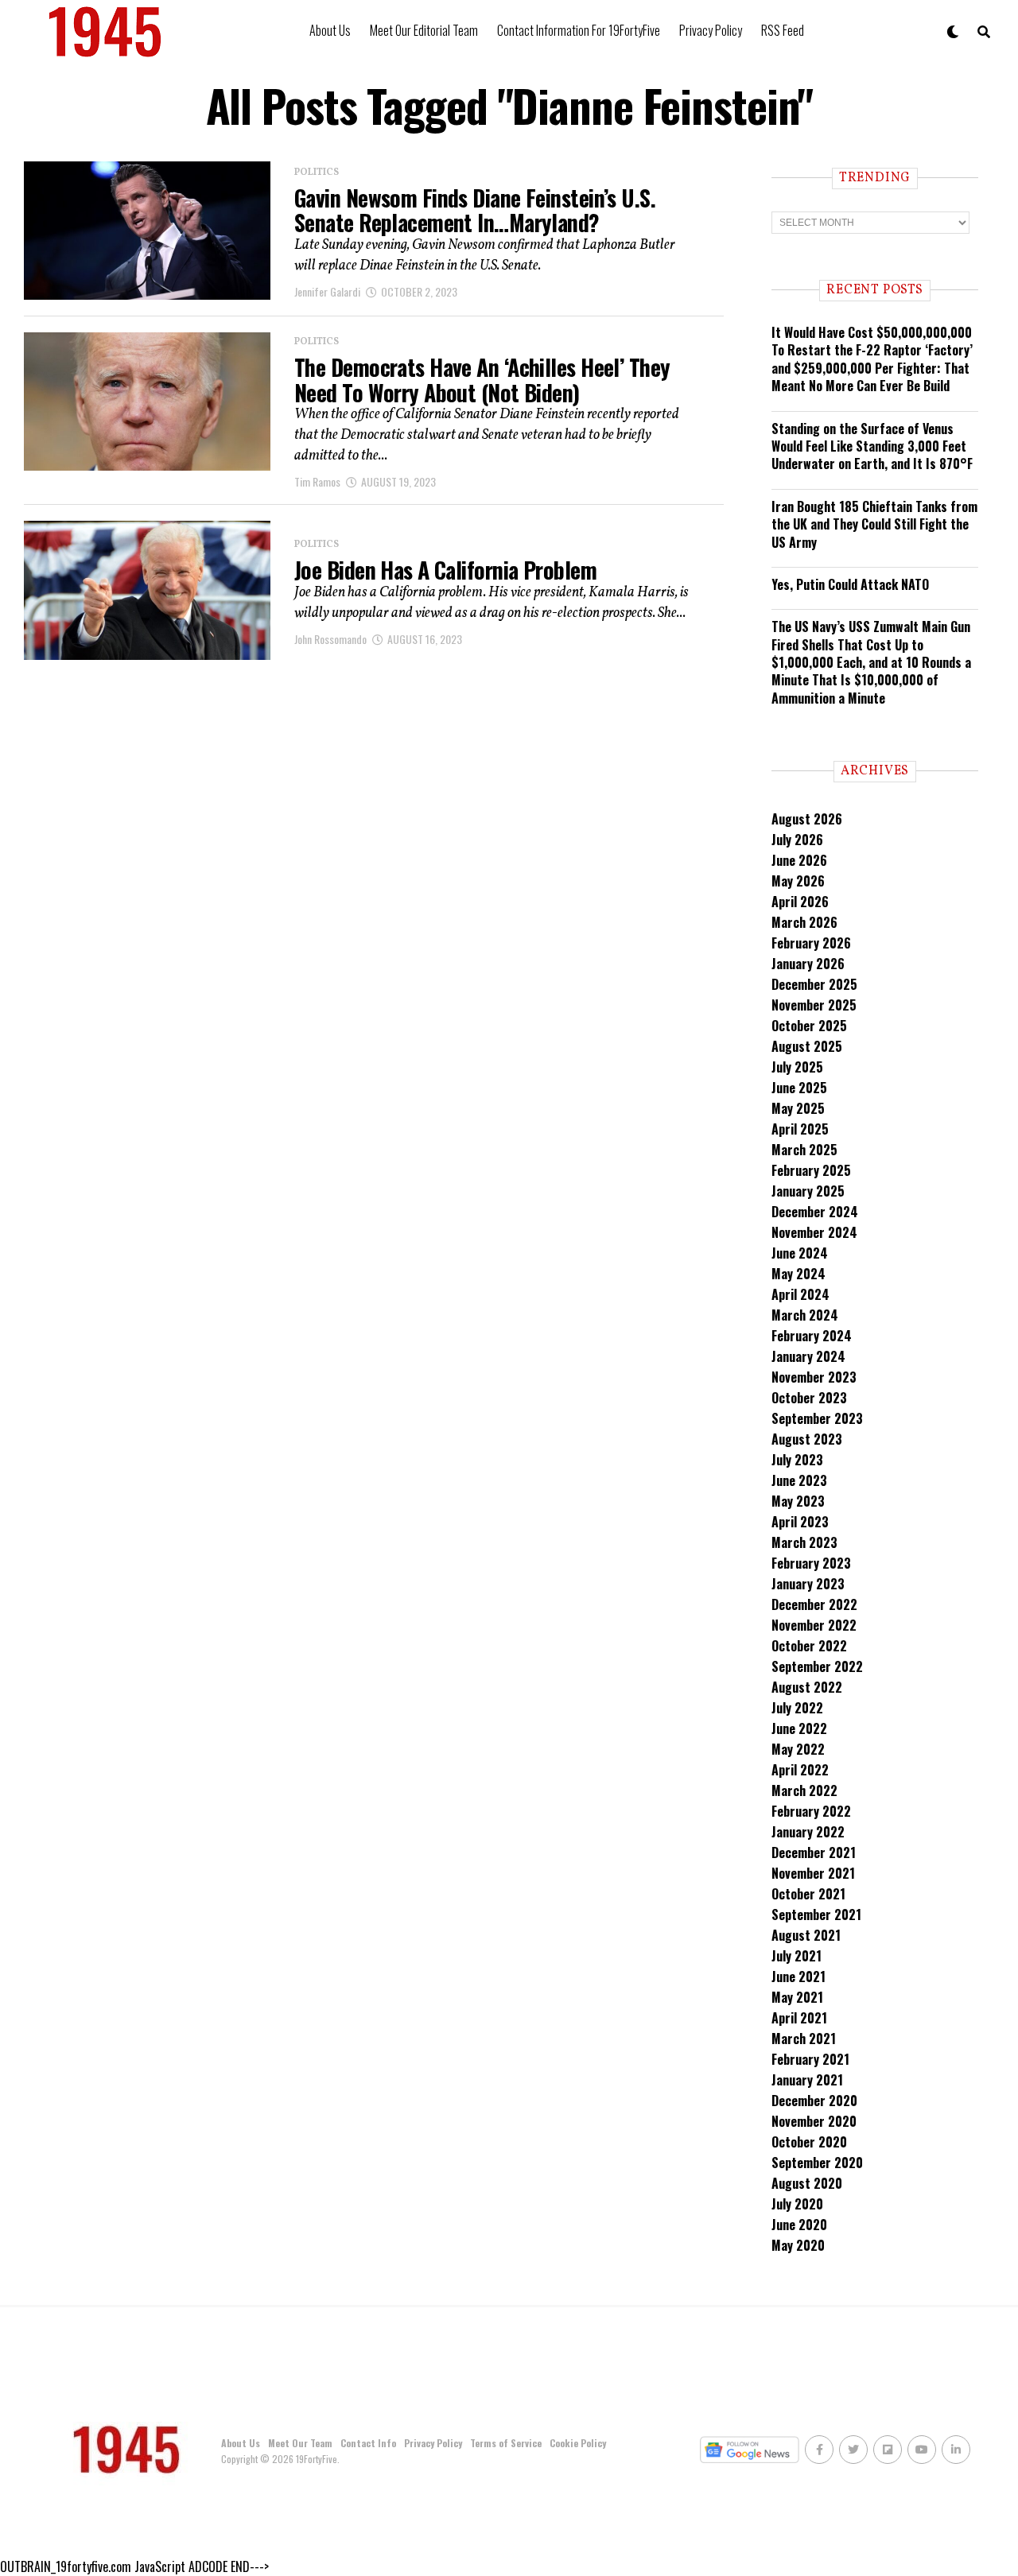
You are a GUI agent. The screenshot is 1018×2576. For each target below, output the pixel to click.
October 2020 (809, 2142)
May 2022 (798, 1749)
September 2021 (816, 1915)
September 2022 (817, 1666)
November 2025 (814, 1005)
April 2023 (800, 1522)
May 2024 (798, 1274)
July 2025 (797, 1067)
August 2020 (807, 2183)
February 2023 (811, 1563)
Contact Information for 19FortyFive (579, 30)
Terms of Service (506, 2443)
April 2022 (800, 1770)
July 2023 (797, 1460)
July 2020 (797, 2204)
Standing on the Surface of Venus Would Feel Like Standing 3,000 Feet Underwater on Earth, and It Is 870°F (872, 446)
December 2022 (814, 1604)
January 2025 (808, 1191)
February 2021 (810, 2059)
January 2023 (808, 1584)
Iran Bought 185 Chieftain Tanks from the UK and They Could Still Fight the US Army (874, 524)
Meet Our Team (300, 2443)
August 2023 (807, 1439)
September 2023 (817, 1418)
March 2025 (804, 1150)
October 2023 (809, 1398)
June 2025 (799, 1088)
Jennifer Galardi (327, 291)
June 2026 (799, 860)
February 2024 (812, 1336)
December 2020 (814, 2101)
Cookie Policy (578, 2443)
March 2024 (805, 1315)
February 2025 (811, 1170)
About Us (330, 30)
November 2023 (814, 1377)
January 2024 (808, 1356)
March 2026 (804, 922)
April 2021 (799, 2018)
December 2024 (815, 1212)
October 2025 (809, 1026)
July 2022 (797, 1708)
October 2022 (809, 1646)
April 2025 (800, 1129)
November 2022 (814, 1625)
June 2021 (798, 1977)
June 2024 (800, 1253)
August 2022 (807, 1687)
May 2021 (797, 1997)
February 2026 (811, 943)
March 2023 (804, 1542)
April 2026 (800, 902)
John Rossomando (330, 639)
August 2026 (807, 819)
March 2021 (804, 2039)
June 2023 (799, 1480)
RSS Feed (783, 30)
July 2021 (797, 1956)
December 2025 (814, 984)
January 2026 (808, 964)
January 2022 (808, 1832)
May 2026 (798, 881)
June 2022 (799, 1728)
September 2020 (817, 2163)
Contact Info (368, 2443)
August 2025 (807, 1046)
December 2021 (814, 1852)
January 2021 (807, 2080)
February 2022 (811, 1811)
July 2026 (797, 840)
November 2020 (814, 2121)
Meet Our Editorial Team (424, 30)
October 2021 (808, 1894)
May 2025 (798, 1108)
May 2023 (798, 1501)
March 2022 (804, 1790)
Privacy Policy (711, 30)
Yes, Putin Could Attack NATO (850, 584)
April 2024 (800, 1294)
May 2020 (798, 2245)
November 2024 (814, 1232)
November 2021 (813, 1873)
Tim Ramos (317, 481)
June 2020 (799, 2225)
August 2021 (806, 1935)
